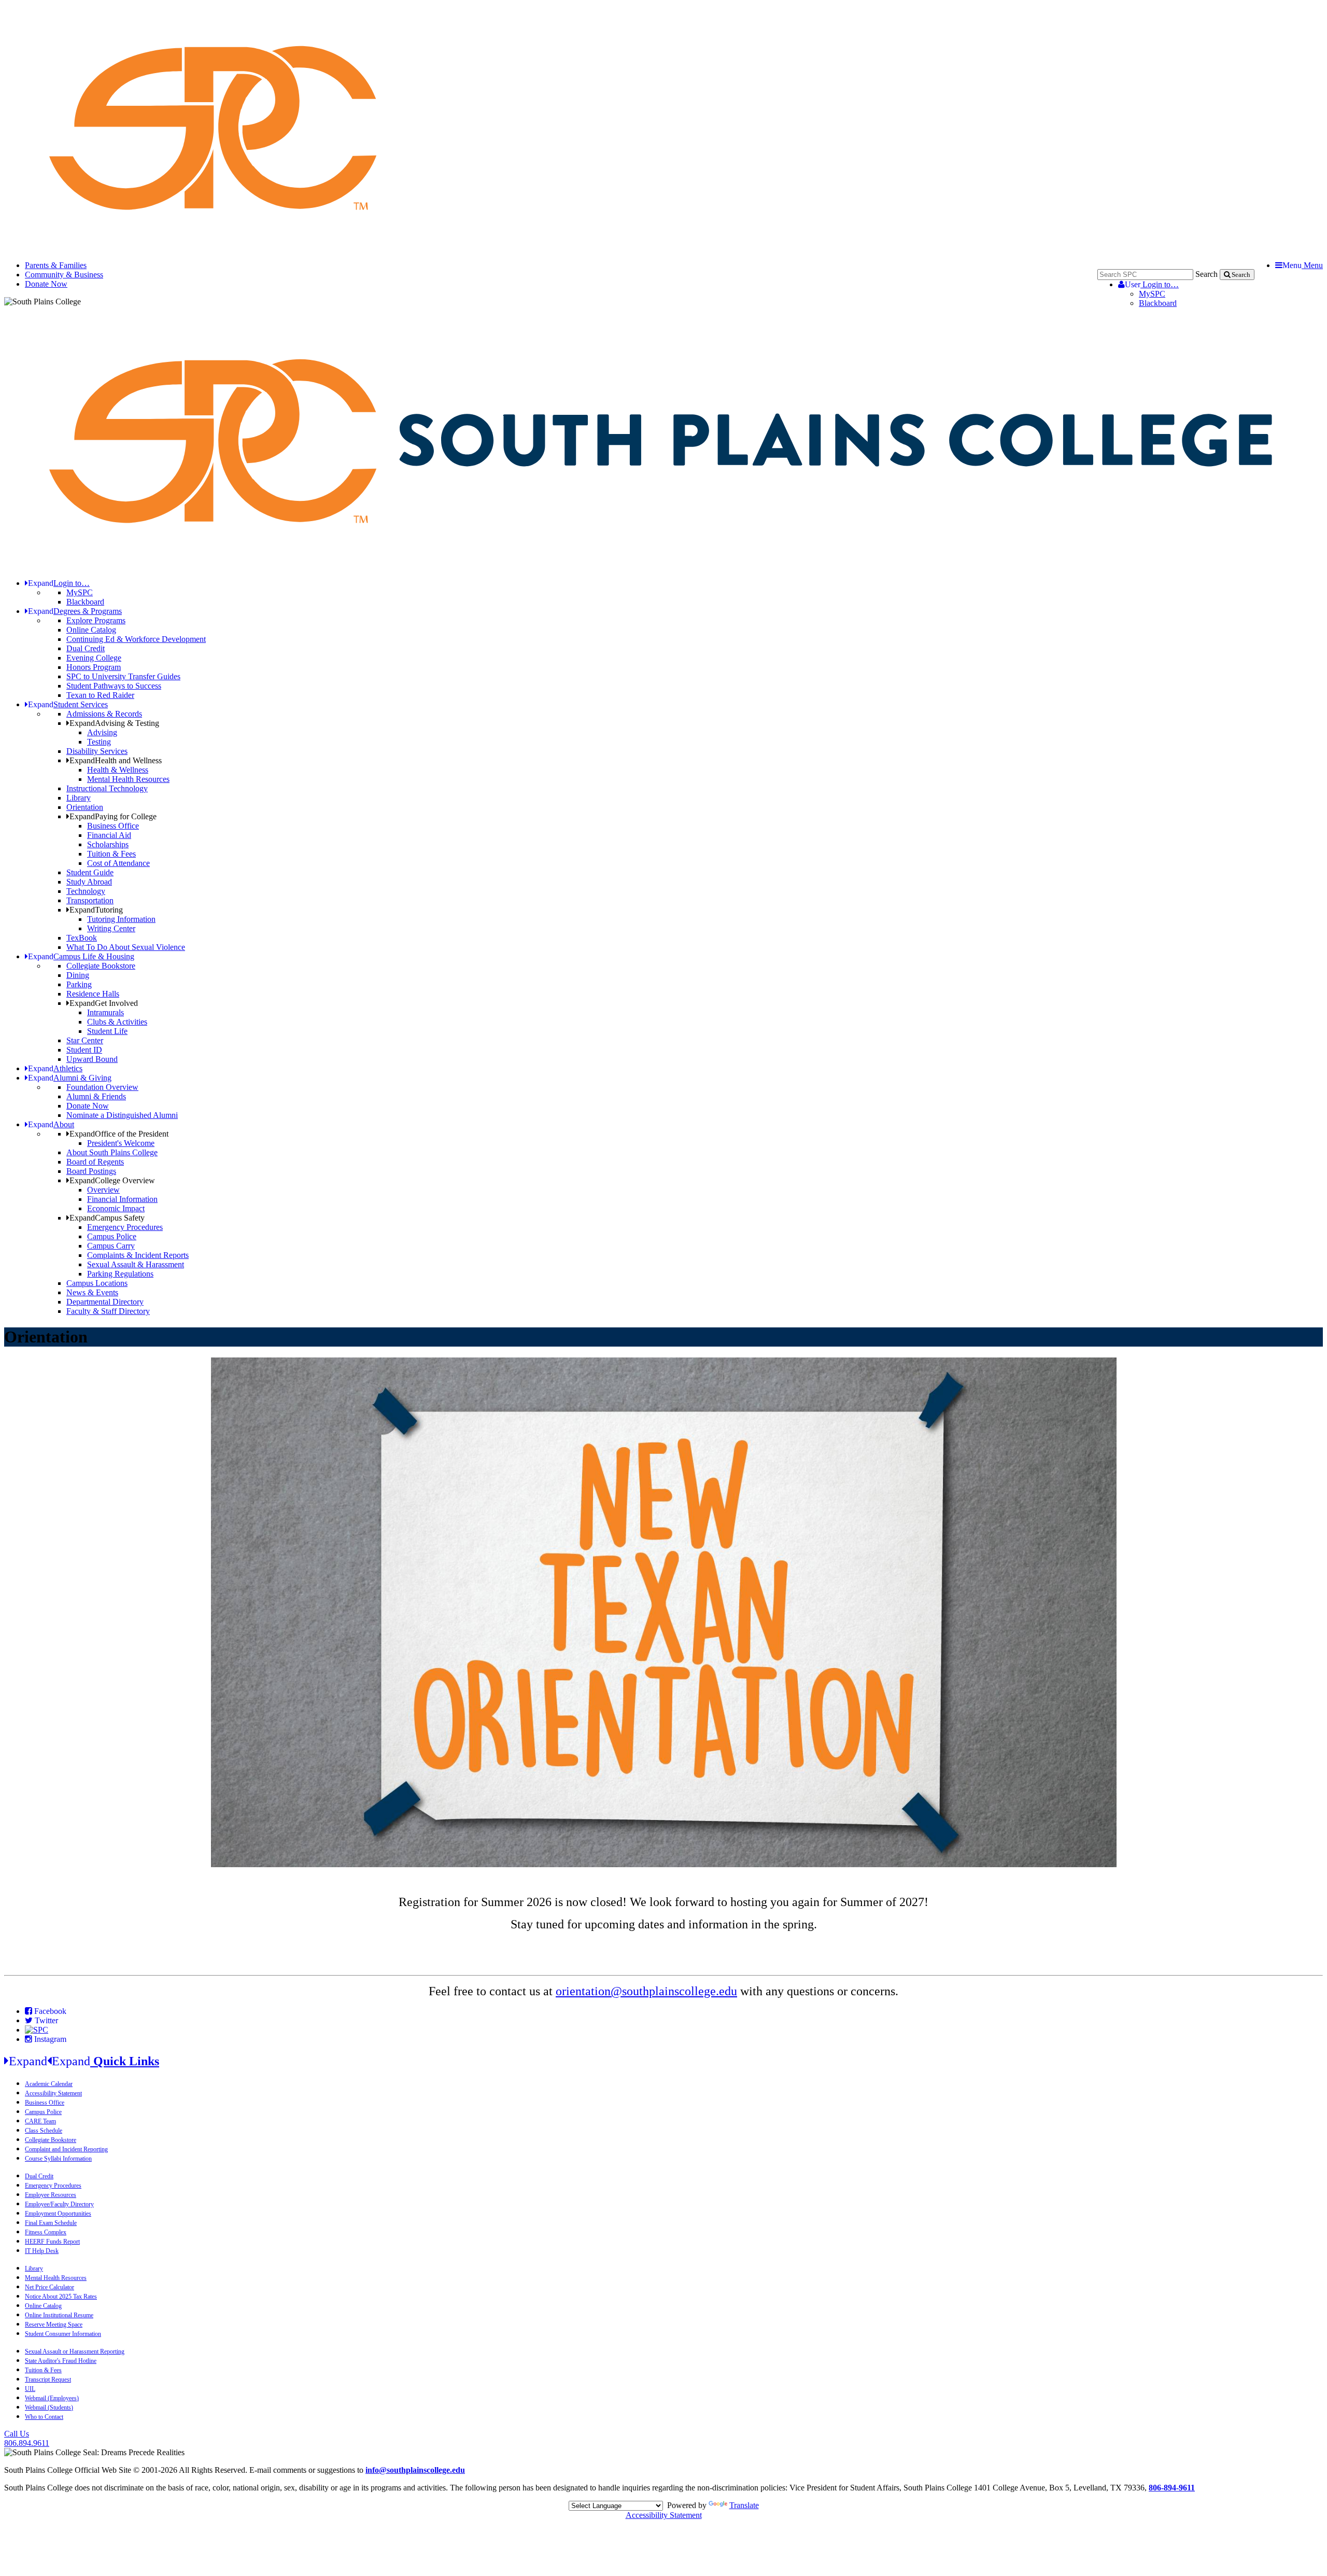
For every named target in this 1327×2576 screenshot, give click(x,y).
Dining (78, 975)
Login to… (1152, 284)
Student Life (107, 1031)
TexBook (82, 938)
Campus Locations (97, 1283)
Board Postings (91, 1171)
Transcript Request (48, 2379)
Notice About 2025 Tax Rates (61, 2297)
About (51, 1124)
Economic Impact (116, 1208)
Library (79, 798)
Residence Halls (93, 994)
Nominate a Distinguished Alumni (122, 1115)
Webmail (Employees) (52, 2398)
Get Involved (104, 1003)
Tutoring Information (121, 919)
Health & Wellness (118, 770)
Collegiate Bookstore (101, 966)
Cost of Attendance (118, 863)
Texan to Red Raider (100, 695)
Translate (744, 2505)
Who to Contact (44, 2417)
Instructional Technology (107, 788)
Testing (99, 742)
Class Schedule (44, 2131)
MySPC (1152, 294)
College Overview (112, 1180)
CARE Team (40, 2121)
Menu (1303, 265)
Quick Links (84, 2061)
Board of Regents (95, 1162)
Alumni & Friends (96, 1096)
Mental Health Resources (128, 779)
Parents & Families (56, 265)
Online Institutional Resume (59, 2315)
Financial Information (122, 1199)
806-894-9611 (1172, 2488)
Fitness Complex (46, 2232)
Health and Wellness (116, 760)
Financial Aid (109, 835)
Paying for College (113, 816)
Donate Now (46, 284)
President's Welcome (121, 1143)
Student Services (68, 704)
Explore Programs (96, 620)
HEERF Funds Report (52, 2242)
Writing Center (111, 928)
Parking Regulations (120, 1274)
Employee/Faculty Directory (59, 2204)
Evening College (94, 658)
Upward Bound (92, 1059)
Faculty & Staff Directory (108, 1311)
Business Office (113, 826)
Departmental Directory (105, 1302)
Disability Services (97, 751)
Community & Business (64, 275)
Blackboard (1158, 303)
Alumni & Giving (70, 1078)
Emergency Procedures (125, 1227)
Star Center (85, 1040)
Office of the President (119, 1134)
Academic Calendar (49, 2084)
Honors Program (94, 667)
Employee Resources (51, 2195)
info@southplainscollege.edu (415, 2470)
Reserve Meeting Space (54, 2325)
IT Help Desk (42, 2251)
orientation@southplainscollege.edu (646, 1991)
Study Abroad (89, 882)
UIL (30, 2389)
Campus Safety (107, 1218)
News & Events (92, 1292)
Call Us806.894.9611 (27, 2438)
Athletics (55, 1068)
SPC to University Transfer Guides (123, 676)
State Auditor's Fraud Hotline (61, 2361)
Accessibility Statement (53, 2093)
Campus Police (112, 1236)
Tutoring (96, 910)
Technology (86, 891)
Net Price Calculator (50, 2287)
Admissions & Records (104, 714)
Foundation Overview (102, 1087)
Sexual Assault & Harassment (136, 1264)
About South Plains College (112, 1152)
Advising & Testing (114, 723)
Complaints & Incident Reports (138, 1255)
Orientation (85, 807)
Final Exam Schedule (51, 2223)
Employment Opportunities (58, 2214)
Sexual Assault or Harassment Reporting (75, 2351)
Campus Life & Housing (81, 956)
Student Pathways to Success (114, 686)
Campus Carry (111, 1246)
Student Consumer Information (63, 2334)
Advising (102, 732)
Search (1206, 274)
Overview (103, 1190)
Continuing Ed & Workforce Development (136, 639)
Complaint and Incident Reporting (66, 2149)
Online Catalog (91, 630)
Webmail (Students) (49, 2407)
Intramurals (105, 1012)
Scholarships (108, 844)
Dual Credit (86, 648)
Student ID (84, 1050)
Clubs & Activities (117, 1022)
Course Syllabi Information (58, 2159)
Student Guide (90, 872)
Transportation (90, 900)
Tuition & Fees (111, 854)
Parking (79, 984)
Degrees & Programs (75, 611)
